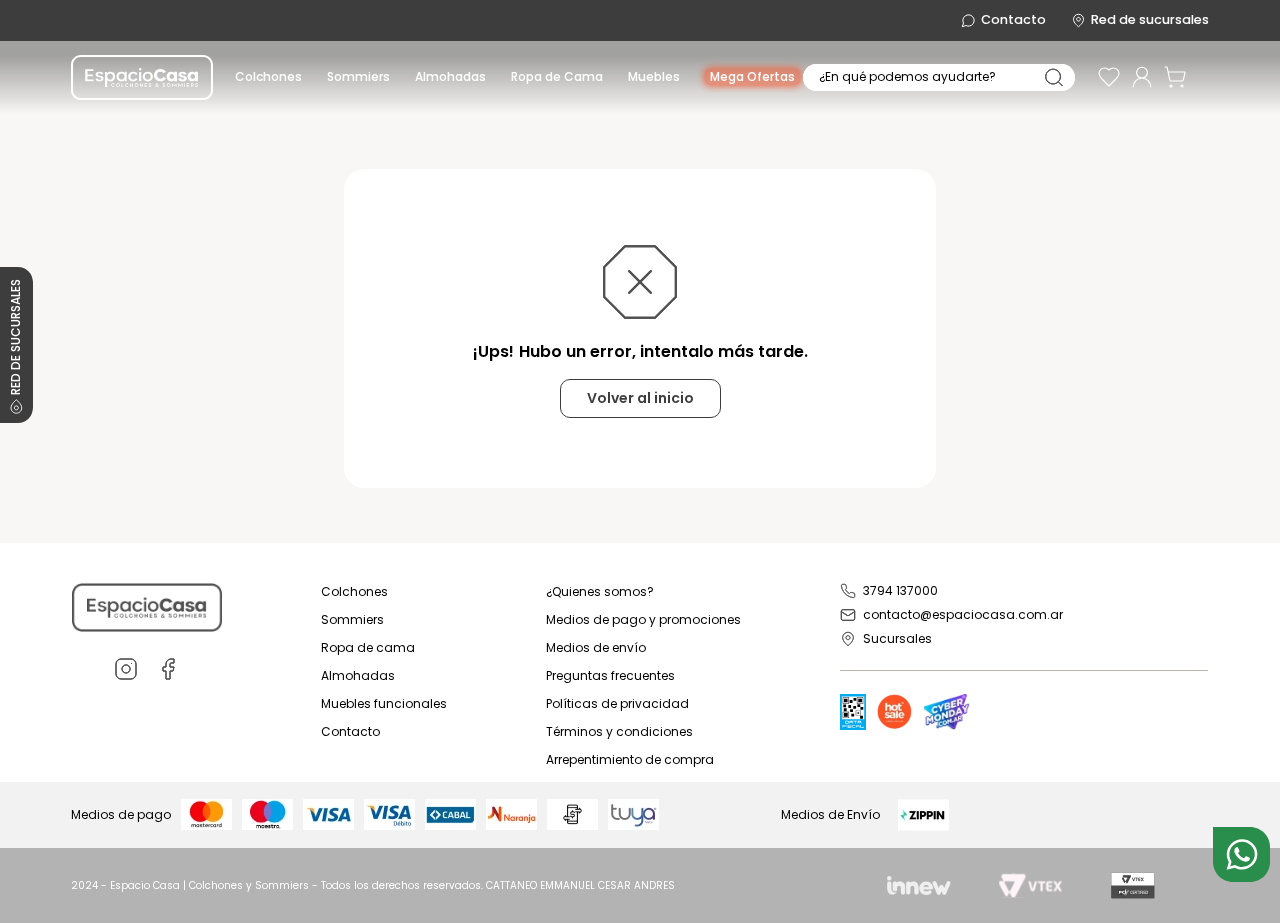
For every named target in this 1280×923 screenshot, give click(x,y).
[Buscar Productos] (1054, 77)
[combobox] (939, 77)
